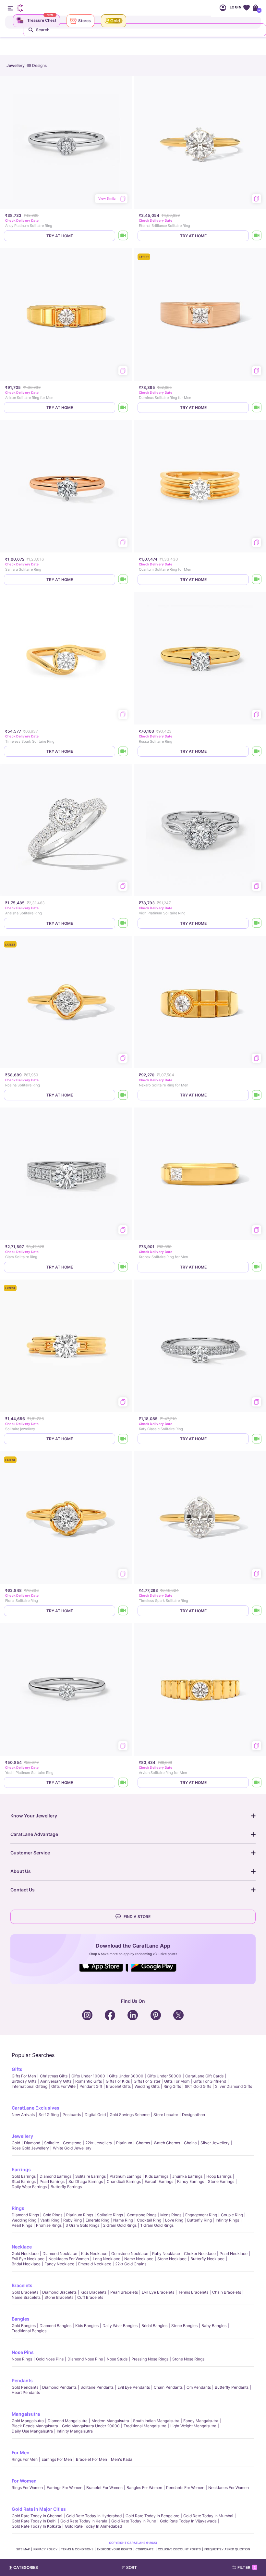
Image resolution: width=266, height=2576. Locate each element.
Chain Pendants (168, 2387)
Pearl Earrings (52, 2181)
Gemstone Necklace (130, 2254)
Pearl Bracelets (124, 2292)
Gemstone (72, 2143)
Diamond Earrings (55, 2176)
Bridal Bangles (154, 2326)
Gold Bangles (24, 2326)
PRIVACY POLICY (45, 2549)
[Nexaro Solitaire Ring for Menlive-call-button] (257, 1095)
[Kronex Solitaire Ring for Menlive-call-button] (257, 1267)
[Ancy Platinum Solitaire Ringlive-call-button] (123, 236)
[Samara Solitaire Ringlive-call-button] (123, 580)
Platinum (124, 2143)
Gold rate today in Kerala (84, 2521)
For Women (24, 2481)
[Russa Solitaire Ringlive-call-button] (257, 751)
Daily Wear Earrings (29, 2187)
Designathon (193, 2115)
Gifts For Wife (63, 2086)
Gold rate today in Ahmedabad (93, 2526)
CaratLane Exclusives (36, 2108)
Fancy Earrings (191, 2181)
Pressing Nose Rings (150, 2359)
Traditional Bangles (29, 2331)
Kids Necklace (94, 2254)
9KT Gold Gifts (198, 2086)
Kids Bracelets (93, 2292)
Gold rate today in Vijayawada (188, 2521)
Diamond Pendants (59, 2387)
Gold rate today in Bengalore (152, 2516)
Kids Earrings (157, 2176)
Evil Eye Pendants (134, 2387)
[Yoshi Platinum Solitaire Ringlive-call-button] (123, 1783)
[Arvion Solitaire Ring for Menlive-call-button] (257, 1783)
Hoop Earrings (219, 2176)
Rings (18, 2208)
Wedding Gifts (147, 2086)
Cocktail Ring (149, 2220)
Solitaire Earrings (91, 2176)
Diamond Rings (25, 2215)
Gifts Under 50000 (164, 2076)
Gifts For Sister (147, 2081)
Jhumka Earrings (187, 2176)
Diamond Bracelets (59, 2292)
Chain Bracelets (227, 2292)
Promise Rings (49, 2225)
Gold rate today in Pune (134, 2521)
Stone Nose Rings (188, 2359)
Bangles (21, 2319)
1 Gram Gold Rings (157, 2225)
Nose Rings (22, 2359)
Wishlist (246, 8)
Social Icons (104, 1972)
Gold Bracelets (25, 2292)
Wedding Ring (24, 2220)
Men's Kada (122, 2459)
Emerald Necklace (95, 2264)
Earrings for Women (65, 2488)
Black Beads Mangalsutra (35, 2426)
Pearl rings (22, 2225)
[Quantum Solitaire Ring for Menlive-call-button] (257, 580)
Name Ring (123, 2220)
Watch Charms (167, 2143)
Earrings (21, 2169)
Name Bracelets (26, 2297)
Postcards (72, 2115)
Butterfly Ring (199, 2220)
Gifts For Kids (118, 2081)
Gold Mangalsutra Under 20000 (91, 2426)
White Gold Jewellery (72, 2148)
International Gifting (30, 2086)
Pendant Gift (91, 2086)
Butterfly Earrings (66, 2187)
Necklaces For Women (69, 2259)
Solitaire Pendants (97, 2387)
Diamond (32, 2143)
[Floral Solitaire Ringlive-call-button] (123, 1611)
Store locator (166, 2115)
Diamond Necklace (60, 2254)
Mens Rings (171, 2215)
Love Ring (174, 2220)
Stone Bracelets (59, 2297)
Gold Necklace (25, 2254)
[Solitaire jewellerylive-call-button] (123, 1439)
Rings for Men (25, 2459)
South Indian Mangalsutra (156, 2421)
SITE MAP (23, 2549)
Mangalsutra (26, 2414)
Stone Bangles (184, 2326)
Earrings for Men (57, 2459)
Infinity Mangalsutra (75, 2431)
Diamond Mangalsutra (68, 2421)
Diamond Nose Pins (85, 2359)
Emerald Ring (97, 2220)
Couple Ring (232, 2215)
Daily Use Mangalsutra (32, 2431)
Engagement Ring (201, 2215)
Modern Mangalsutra (110, 2421)
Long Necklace (107, 2259)
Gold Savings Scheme (130, 2115)
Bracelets (22, 2285)
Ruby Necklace (166, 2254)
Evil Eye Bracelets (158, 2292)
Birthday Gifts (24, 2081)
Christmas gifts (54, 2076)
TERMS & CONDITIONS (77, 2549)
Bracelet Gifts (118, 2086)
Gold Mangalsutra (28, 2421)
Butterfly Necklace (207, 2259)
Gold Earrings (24, 2176)
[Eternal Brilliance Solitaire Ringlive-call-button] (257, 236)
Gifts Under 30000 (126, 2076)
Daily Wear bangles (120, 2326)
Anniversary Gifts (56, 2081)
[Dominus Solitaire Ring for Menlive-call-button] (257, 408)
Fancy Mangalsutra (201, 2421)
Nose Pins (23, 2352)
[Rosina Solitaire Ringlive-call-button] (123, 1095)
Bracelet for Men (91, 2459)
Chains (190, 2143)
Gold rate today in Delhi (34, 2521)
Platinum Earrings (125, 2176)
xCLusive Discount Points (179, 2549)
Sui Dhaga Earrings (86, 2181)
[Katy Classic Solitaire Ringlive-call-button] (257, 1439)
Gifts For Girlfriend (210, 2081)
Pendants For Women (185, 2488)
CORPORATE (145, 2549)
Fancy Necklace (59, 2264)
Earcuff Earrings (159, 2181)
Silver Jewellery (215, 2143)
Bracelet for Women (104, 2488)
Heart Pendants (26, 2392)
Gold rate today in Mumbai (208, 2516)
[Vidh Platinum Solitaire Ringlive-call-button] (257, 923)
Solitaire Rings (110, 2215)
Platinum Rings (80, 2215)
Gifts (17, 2069)
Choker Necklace (200, 2254)
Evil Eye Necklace (28, 2259)
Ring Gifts (172, 2086)
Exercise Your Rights (115, 2549)
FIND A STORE (137, 1917)
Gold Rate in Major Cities (39, 2509)
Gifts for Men (24, 2076)
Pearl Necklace (234, 2254)
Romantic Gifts (89, 2081)
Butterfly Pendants (232, 2387)
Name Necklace (139, 2259)
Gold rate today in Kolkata (36, 2526)
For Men (21, 2452)
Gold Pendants (25, 2387)
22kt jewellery (99, 2143)
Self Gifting (49, 2115)
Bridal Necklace (26, 2264)
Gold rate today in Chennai (37, 2516)
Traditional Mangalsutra (145, 2426)
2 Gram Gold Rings (120, 2225)
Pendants (22, 2380)
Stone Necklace (172, 2259)
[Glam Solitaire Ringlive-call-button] (123, 1267)
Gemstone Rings (142, 2215)
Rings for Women (27, 2488)
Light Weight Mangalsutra (193, 2426)
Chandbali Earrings (124, 2181)
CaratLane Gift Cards (204, 2076)
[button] (146, 2568)
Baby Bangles (214, 2326)
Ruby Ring (73, 2220)
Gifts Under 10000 (88, 2076)
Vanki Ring (50, 2220)
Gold (16, 2143)
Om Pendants (199, 2387)
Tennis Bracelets (193, 2292)
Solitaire (52, 2143)
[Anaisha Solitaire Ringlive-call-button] (123, 923)
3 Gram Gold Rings (82, 2225)
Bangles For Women (144, 2488)
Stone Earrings (221, 2181)
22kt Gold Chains (131, 2264)
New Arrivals (23, 2115)
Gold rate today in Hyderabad (94, 2516)
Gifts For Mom (177, 2081)
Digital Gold (95, 2115)
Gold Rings (53, 2215)
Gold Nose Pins (50, 2359)
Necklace (22, 2247)
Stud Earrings (24, 2181)
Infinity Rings (227, 2220)
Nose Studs (117, 2359)
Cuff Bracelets (90, 2297)
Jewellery (22, 2136)
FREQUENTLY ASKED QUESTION (227, 2549)
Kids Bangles (87, 2326)
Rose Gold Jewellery (30, 2148)
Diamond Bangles (55, 2326)
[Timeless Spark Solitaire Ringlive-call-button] (123, 751)
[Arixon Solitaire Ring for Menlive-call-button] (123, 408)
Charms (143, 2143)
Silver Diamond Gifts (234, 2086)
